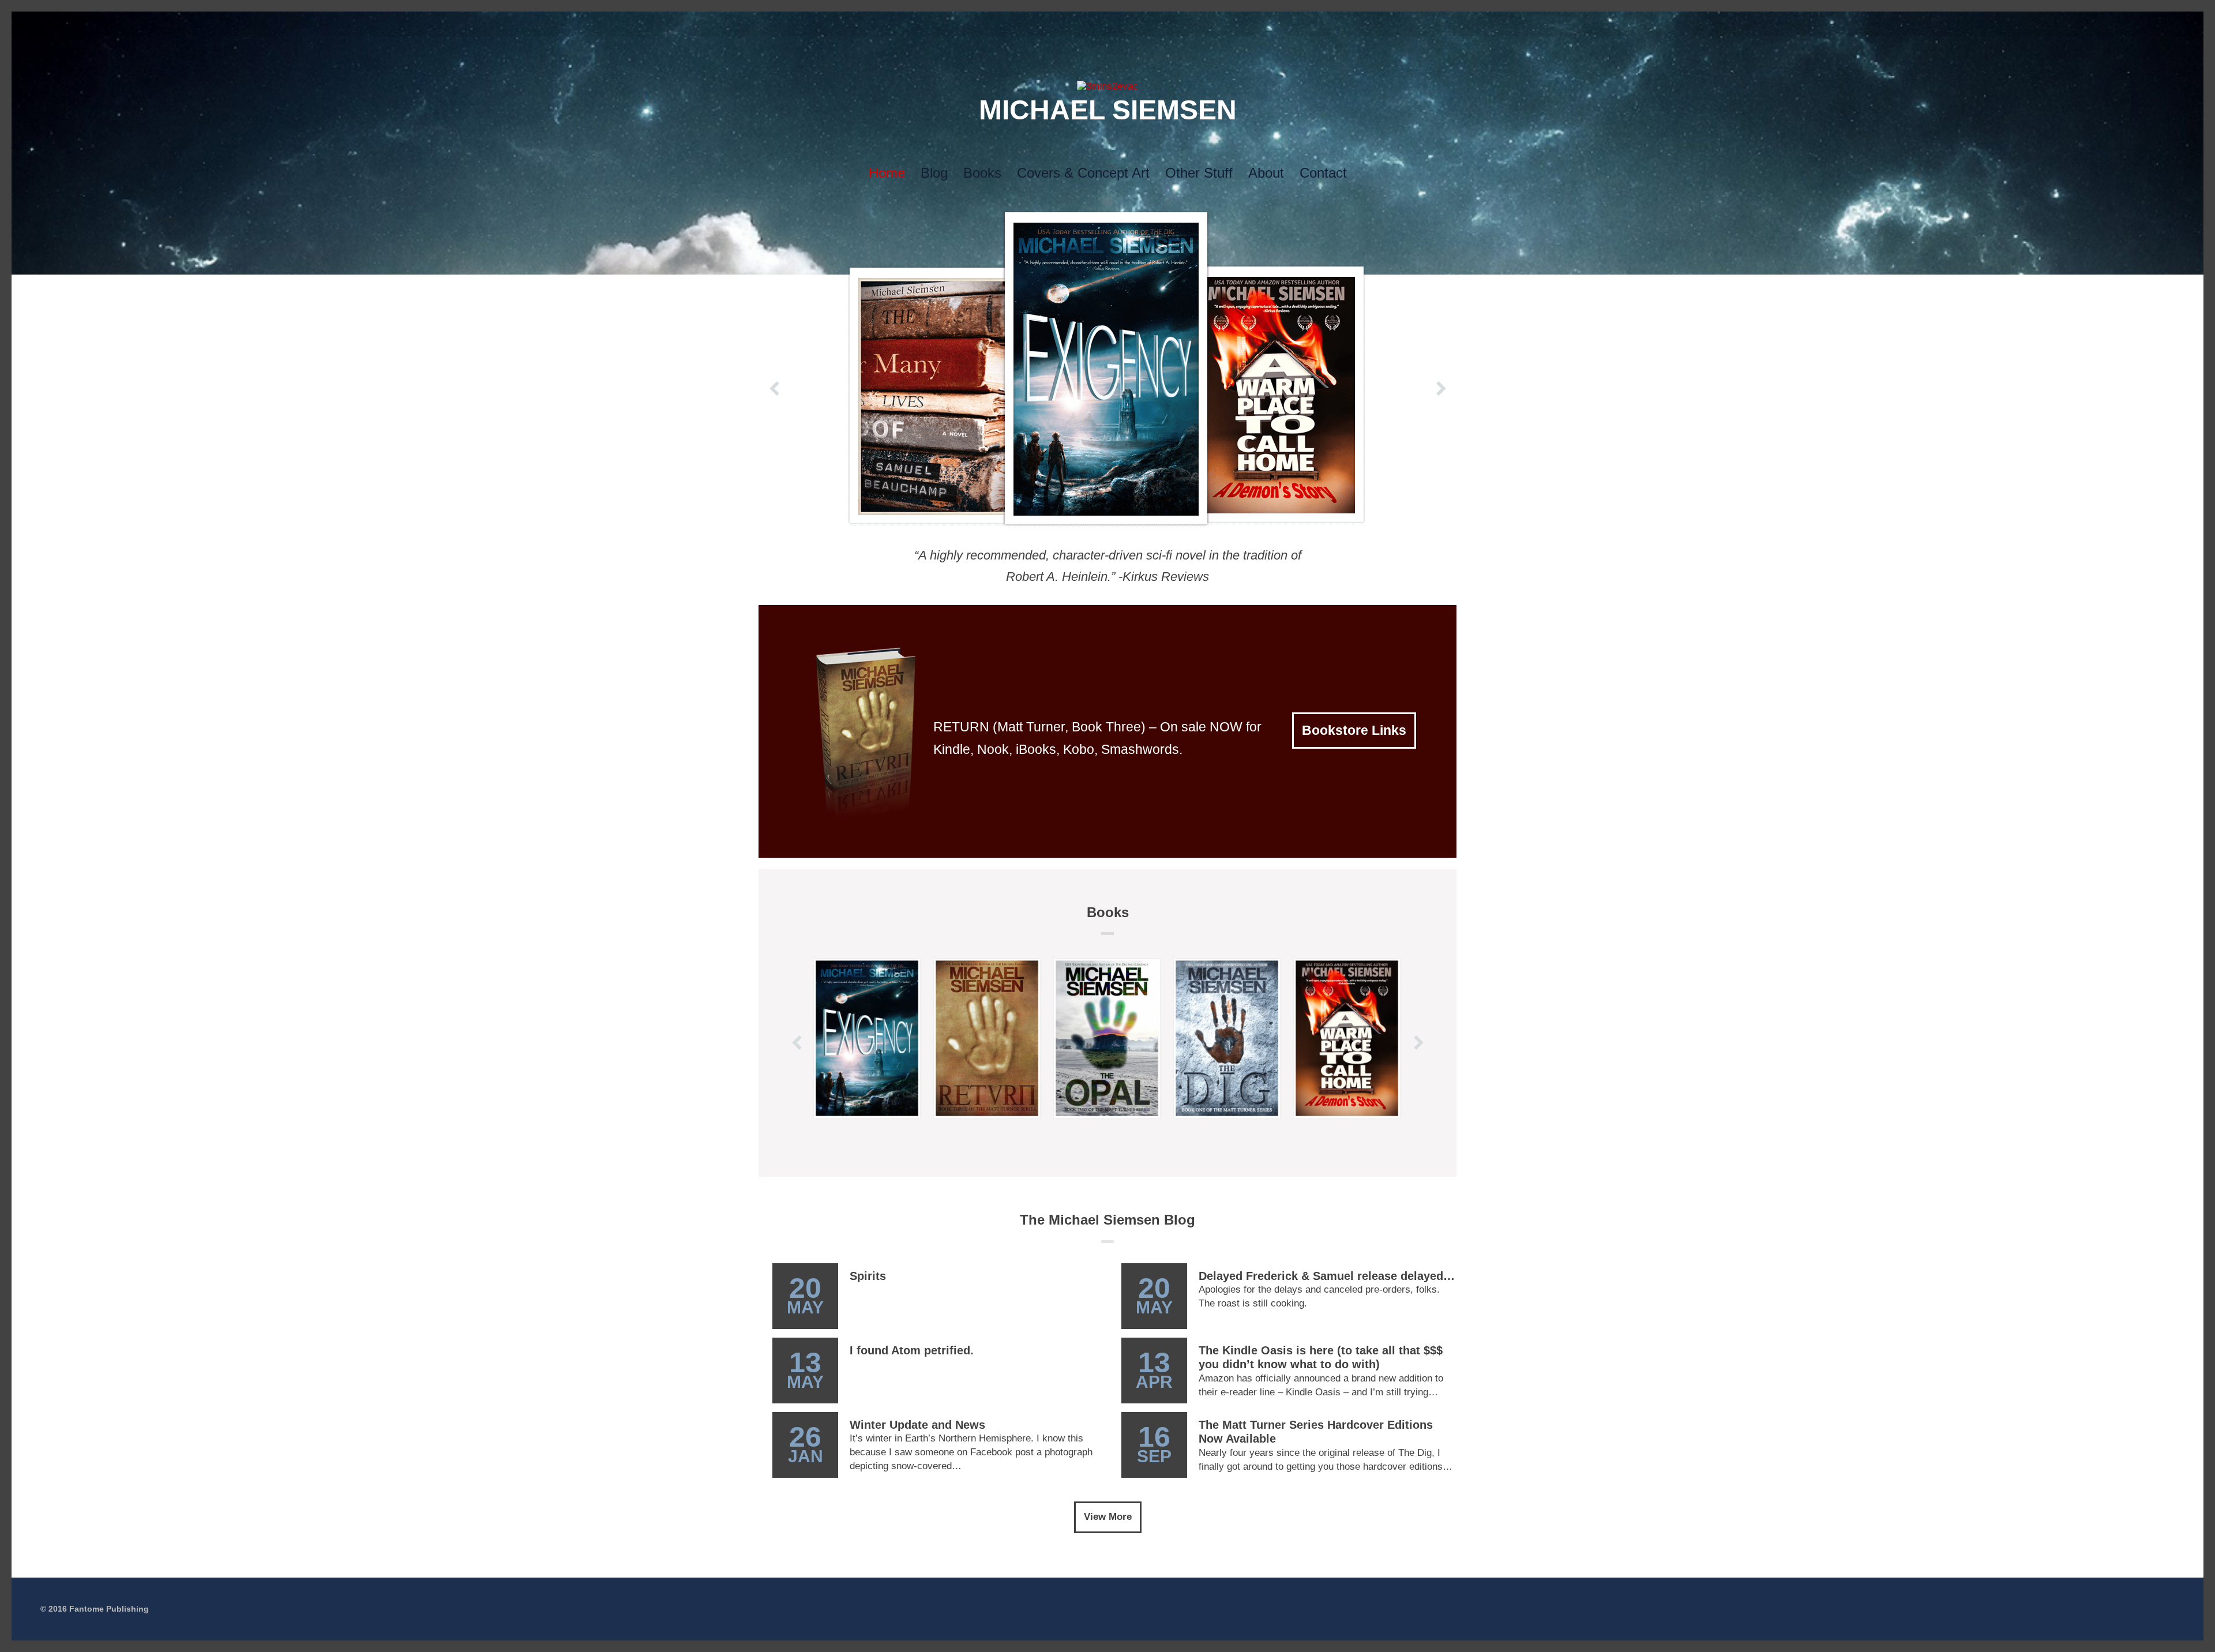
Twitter (1052, 24)
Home (887, 173)
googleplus (1089, 24)
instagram (1126, 24)
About (1266, 173)
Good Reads (1144, 24)
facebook (1071, 24)
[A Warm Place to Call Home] (1347, 1038)
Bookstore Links (1354, 730)
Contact (1323, 173)
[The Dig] (1227, 1038)
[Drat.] (1107, 86)
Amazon (1163, 24)
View (867, 1141)
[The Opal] (1107, 1038)
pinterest (1107, 24)
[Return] (987, 1038)
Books (982, 173)
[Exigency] (867, 1038)
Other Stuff (1199, 173)
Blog (934, 173)
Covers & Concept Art (1083, 173)
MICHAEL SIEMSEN (1108, 110)
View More (1108, 1517)
